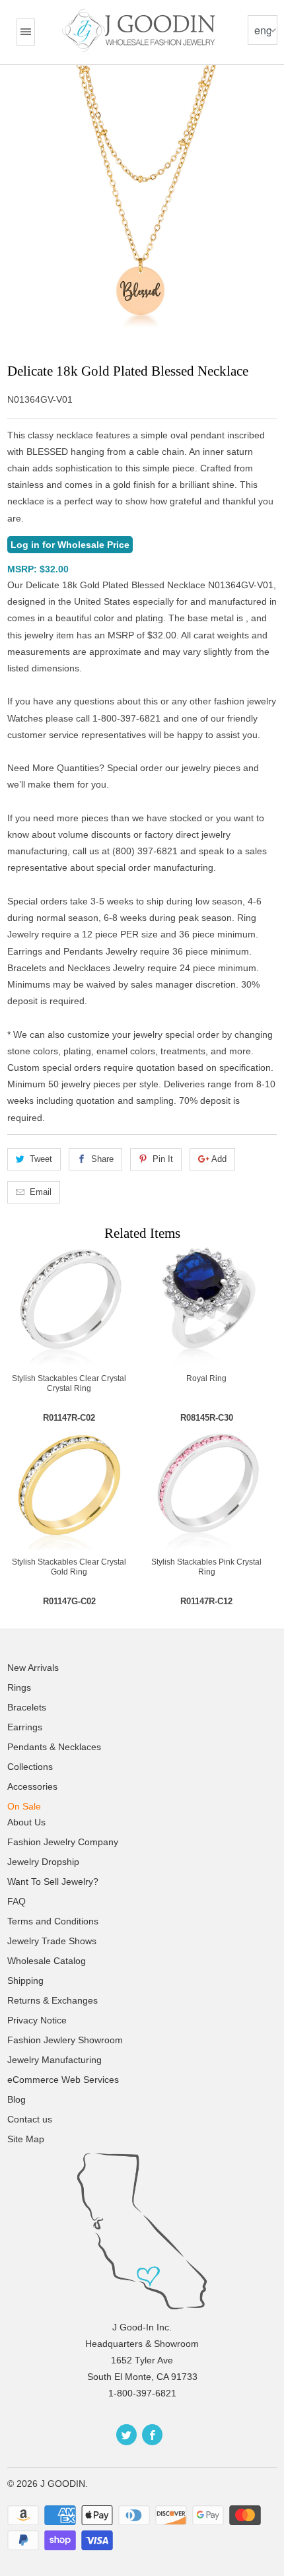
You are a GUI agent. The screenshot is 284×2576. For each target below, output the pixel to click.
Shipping (25, 1981)
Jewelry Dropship (43, 1862)
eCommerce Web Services (63, 2080)
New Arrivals (33, 1668)
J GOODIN (63, 2484)
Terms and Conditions (53, 1921)
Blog (17, 2099)
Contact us (30, 2119)
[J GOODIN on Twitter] (126, 2435)
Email (41, 1192)
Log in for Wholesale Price (70, 545)
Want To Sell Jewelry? (53, 1881)
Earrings (25, 1727)
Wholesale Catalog (47, 1961)
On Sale (24, 1806)
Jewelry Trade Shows (52, 1941)
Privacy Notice (37, 2020)
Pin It (163, 1159)
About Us (26, 1822)
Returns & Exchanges (53, 2000)
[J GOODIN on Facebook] (152, 2435)
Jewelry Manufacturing (54, 2060)
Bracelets (27, 1707)
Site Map (26, 2139)
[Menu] (26, 32)
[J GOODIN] (140, 30)
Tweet (41, 1159)
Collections (30, 1767)
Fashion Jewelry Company (63, 1842)
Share (102, 1159)
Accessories (32, 1786)
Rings (19, 1687)
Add (219, 1159)
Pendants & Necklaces (54, 1747)
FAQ (17, 1901)
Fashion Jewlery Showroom (65, 2040)
